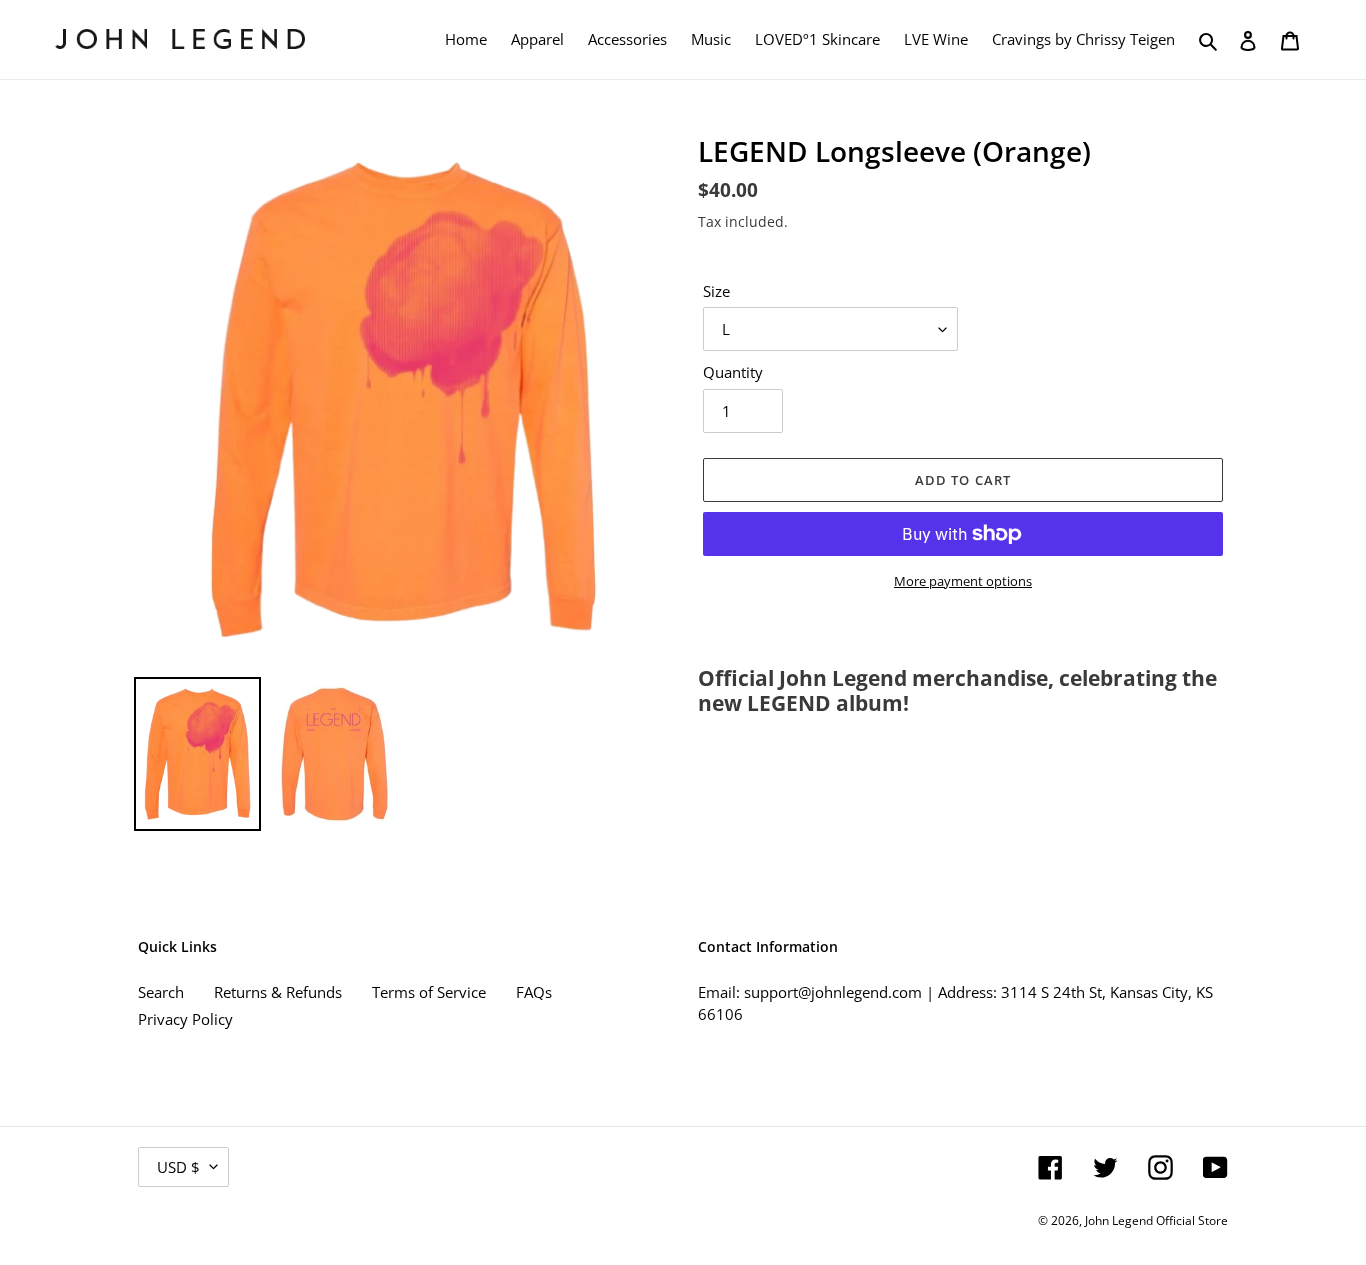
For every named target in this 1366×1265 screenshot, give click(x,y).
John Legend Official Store (1156, 1220)
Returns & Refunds (278, 992)
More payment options (963, 581)
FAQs (534, 992)
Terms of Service (429, 992)
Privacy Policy (185, 1019)
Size (716, 291)
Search (161, 992)
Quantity (733, 372)
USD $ (178, 1167)
